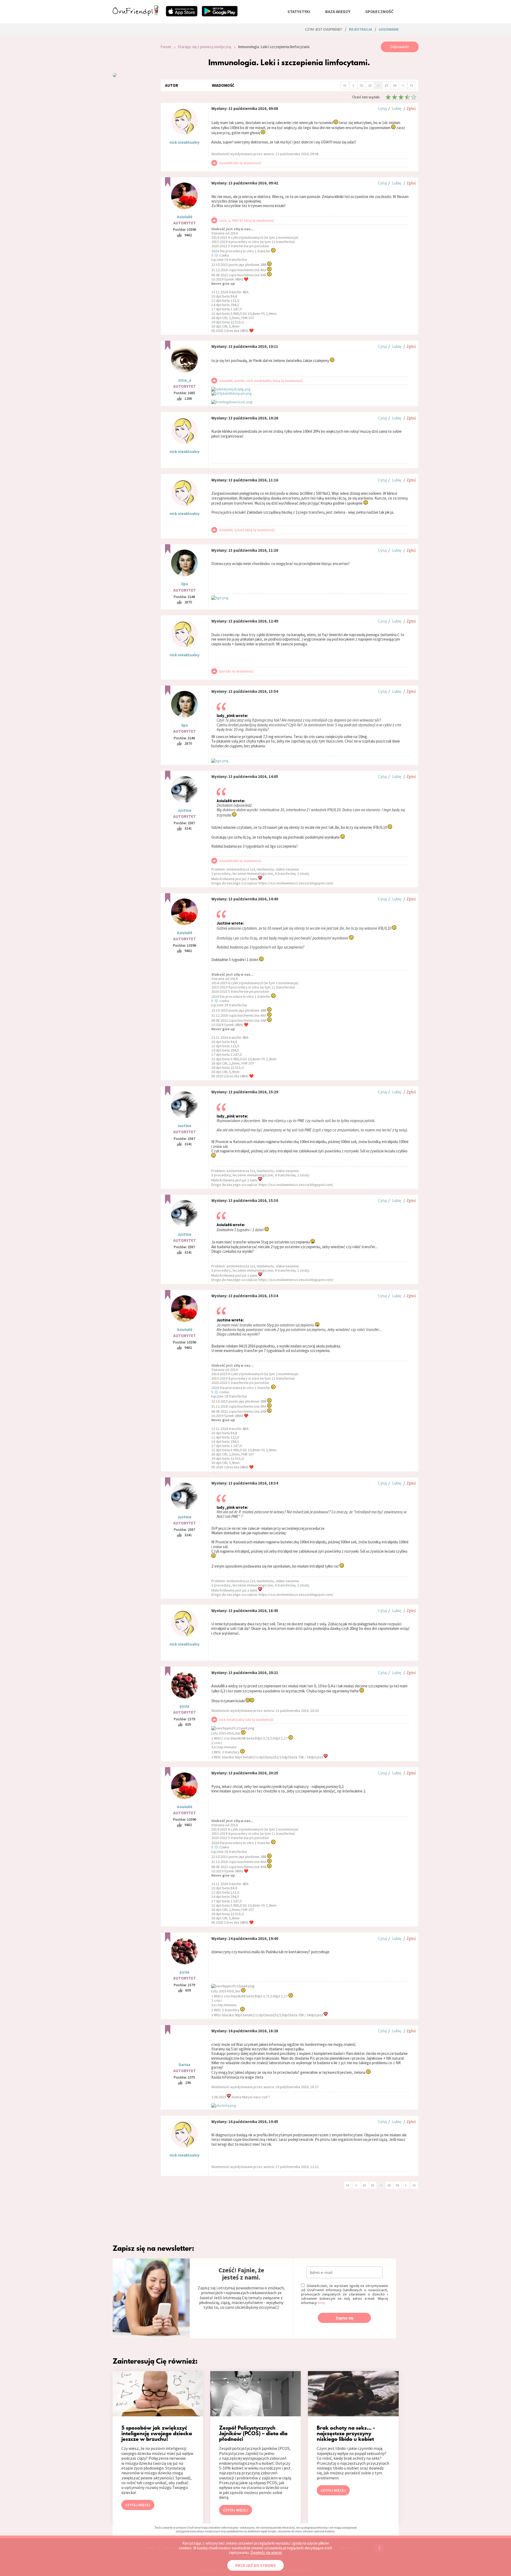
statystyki (299, 11)
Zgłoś (411, 108)
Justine (184, 810)
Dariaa (184, 2065)
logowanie (389, 29)
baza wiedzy (338, 11)
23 (370, 85)
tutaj (321, 2303)
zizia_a (185, 380)
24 (378, 85)
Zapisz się (345, 2318)
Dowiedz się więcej (266, 2552)
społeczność (379, 11)
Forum (166, 47)
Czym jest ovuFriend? (324, 29)
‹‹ (345, 85)
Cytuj (382, 108)
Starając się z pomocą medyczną (205, 47)
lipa (185, 584)
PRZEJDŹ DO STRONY (256, 2565)
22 (362, 85)
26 (395, 85)
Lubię (397, 108)
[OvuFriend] (135, 14)
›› (411, 85)
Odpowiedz (400, 47)
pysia (184, 1706)
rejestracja (360, 29)
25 (386, 85)
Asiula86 (185, 217)
